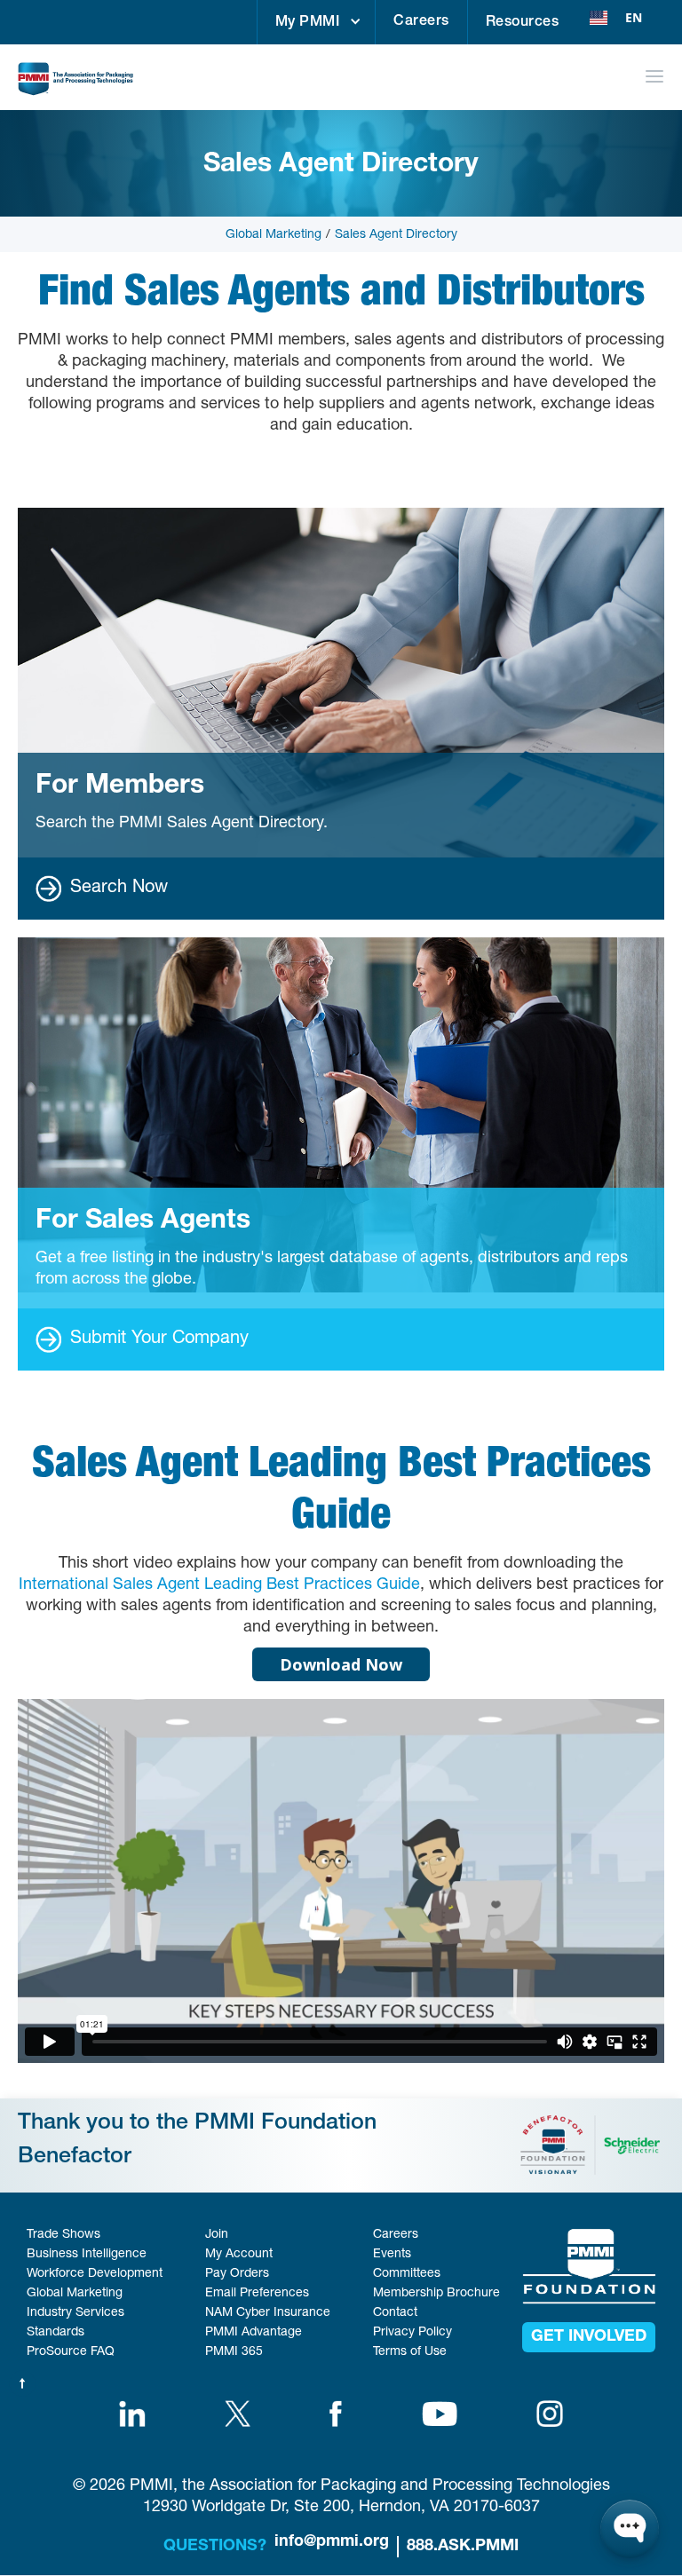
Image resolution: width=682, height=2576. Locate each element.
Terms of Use (410, 2352)
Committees (407, 2274)
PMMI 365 (234, 2352)
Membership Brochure (436, 2294)
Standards (56, 2333)
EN (634, 17)
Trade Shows (63, 2235)
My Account (239, 2255)
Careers (421, 22)
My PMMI (308, 23)
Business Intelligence (87, 2255)
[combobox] (616, 18)
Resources (523, 23)
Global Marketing (274, 235)
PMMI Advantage (254, 2333)
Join (217, 2235)
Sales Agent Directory (396, 235)
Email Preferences (257, 2294)
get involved (589, 2337)
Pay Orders (237, 2274)
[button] (317, 22)
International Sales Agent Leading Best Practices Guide (219, 1585)
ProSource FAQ (71, 2352)
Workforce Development (95, 2274)
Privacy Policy (412, 2333)
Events (392, 2255)
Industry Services (75, 2313)
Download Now (341, 1664)
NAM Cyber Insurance (268, 2313)
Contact (395, 2313)
